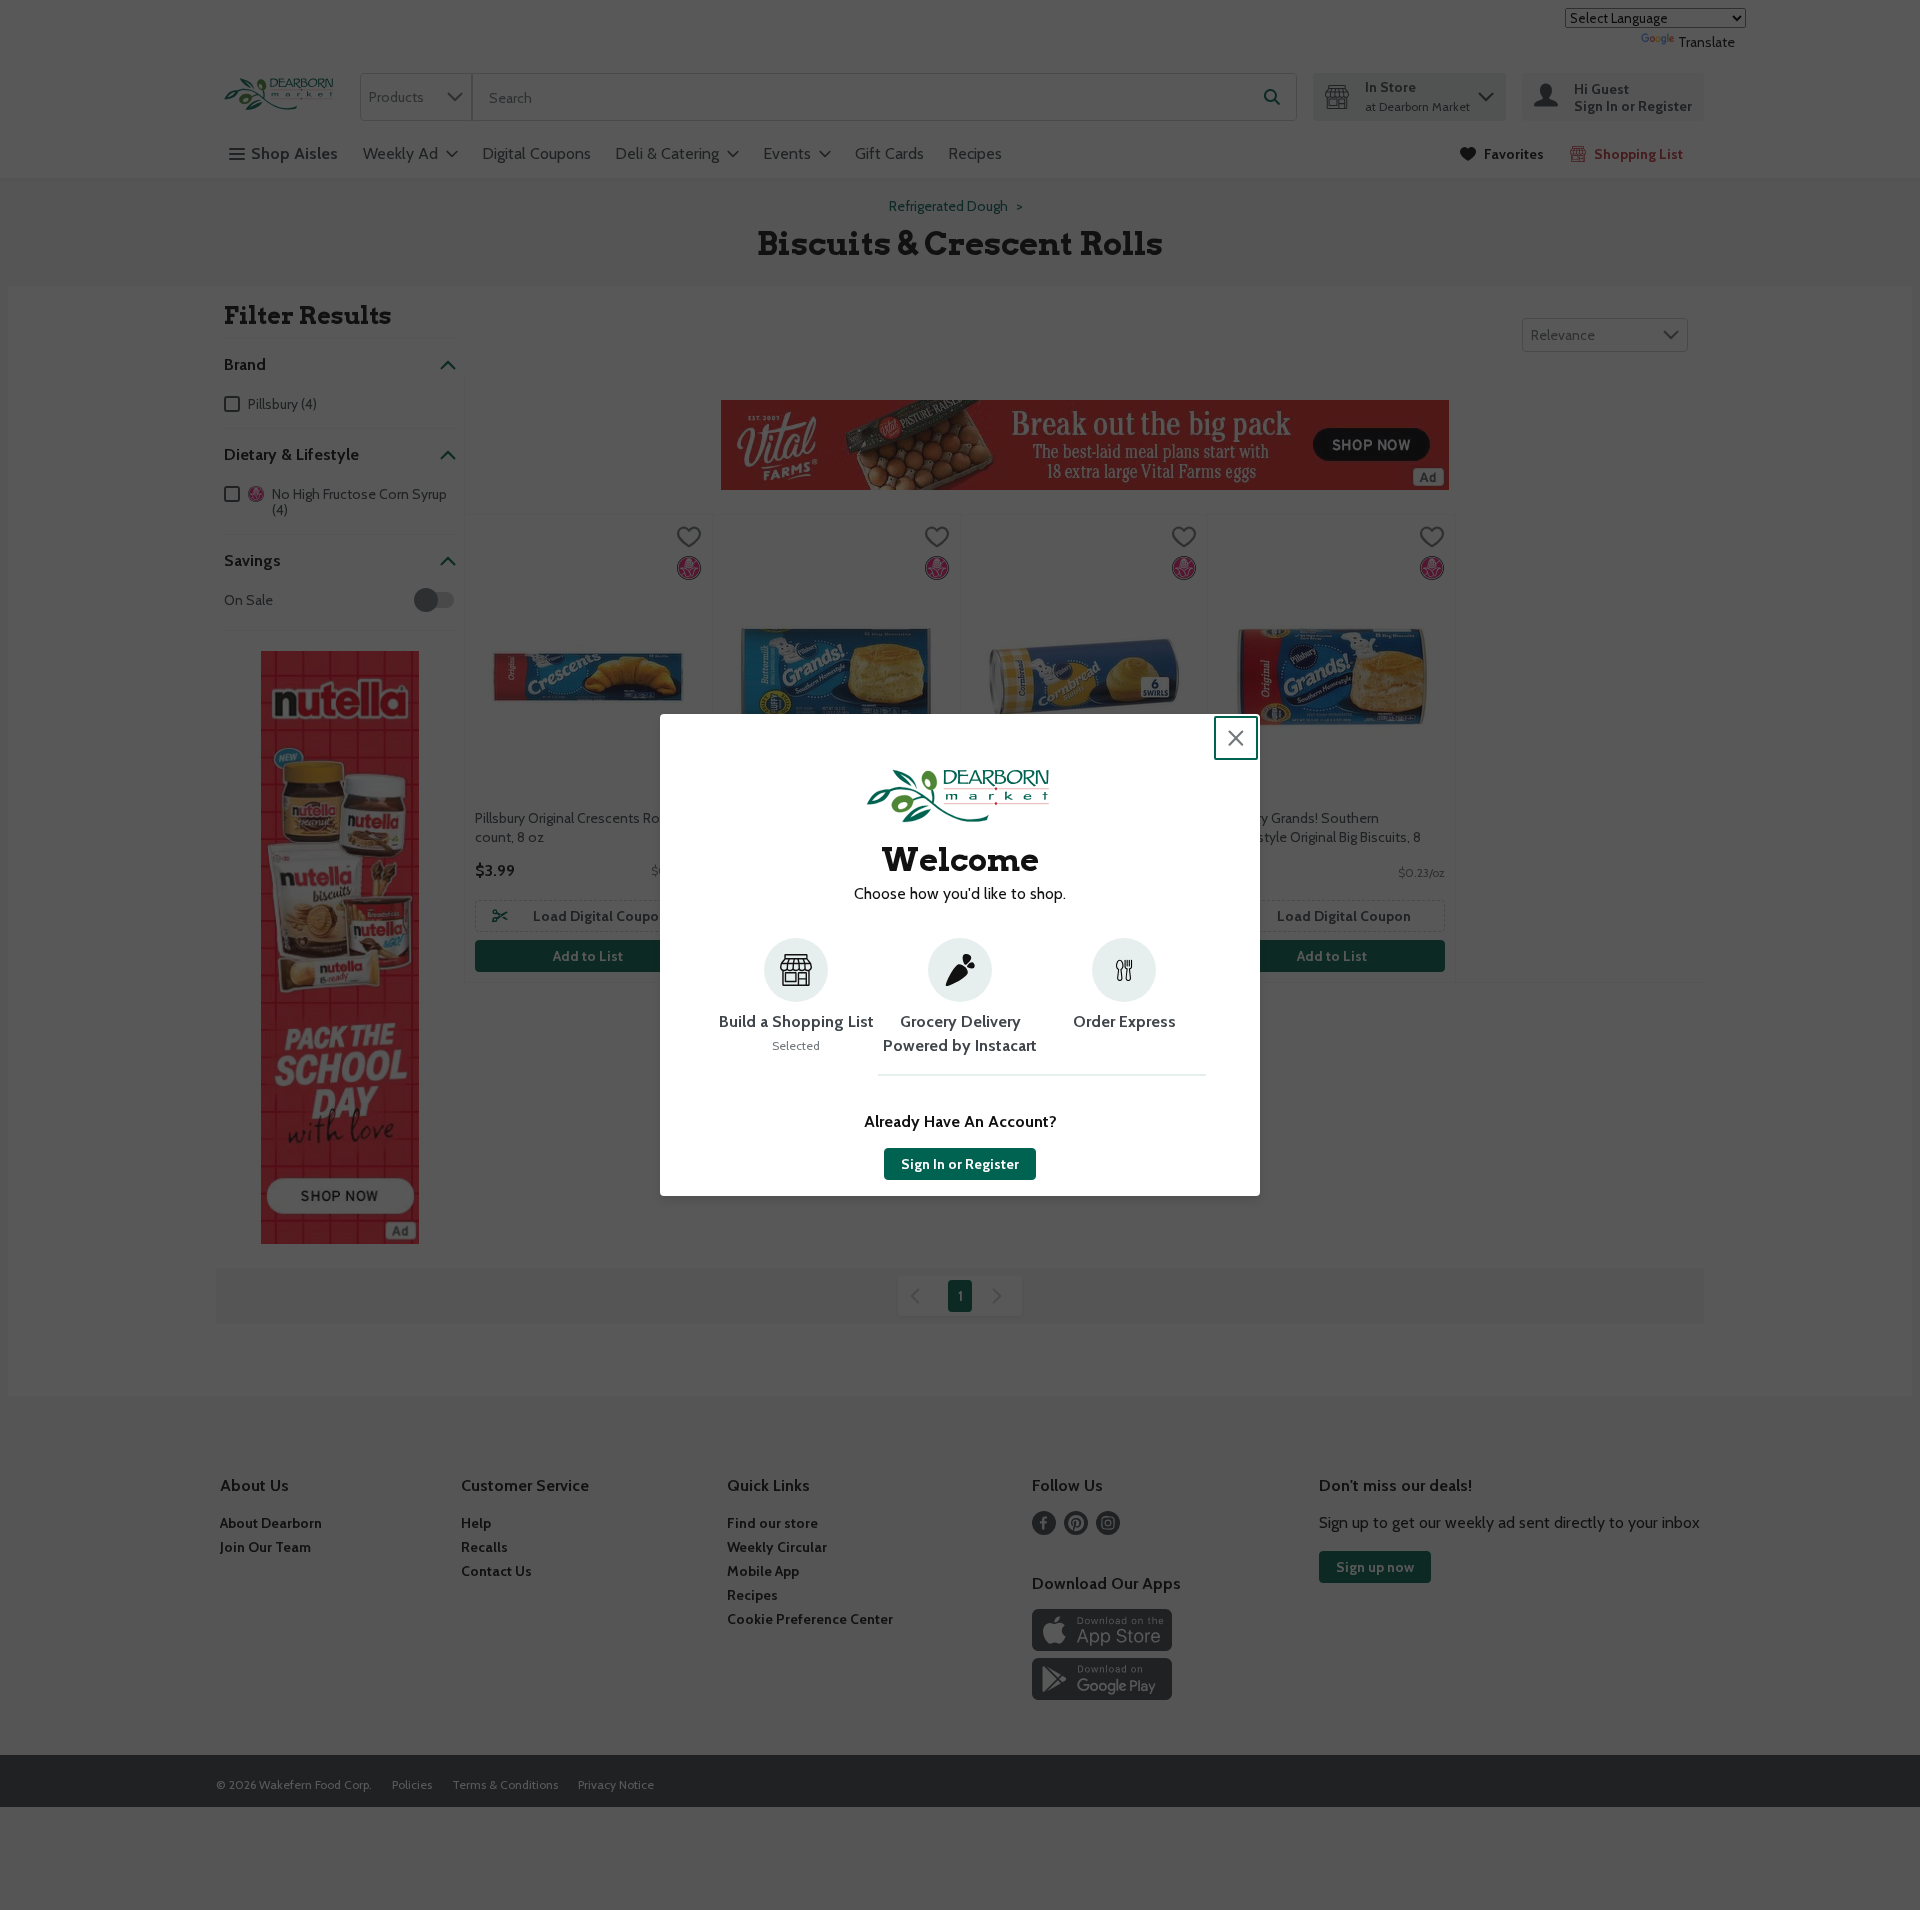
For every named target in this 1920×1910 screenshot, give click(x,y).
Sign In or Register (960, 1164)
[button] (796, 1007)
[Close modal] (1236, 738)
